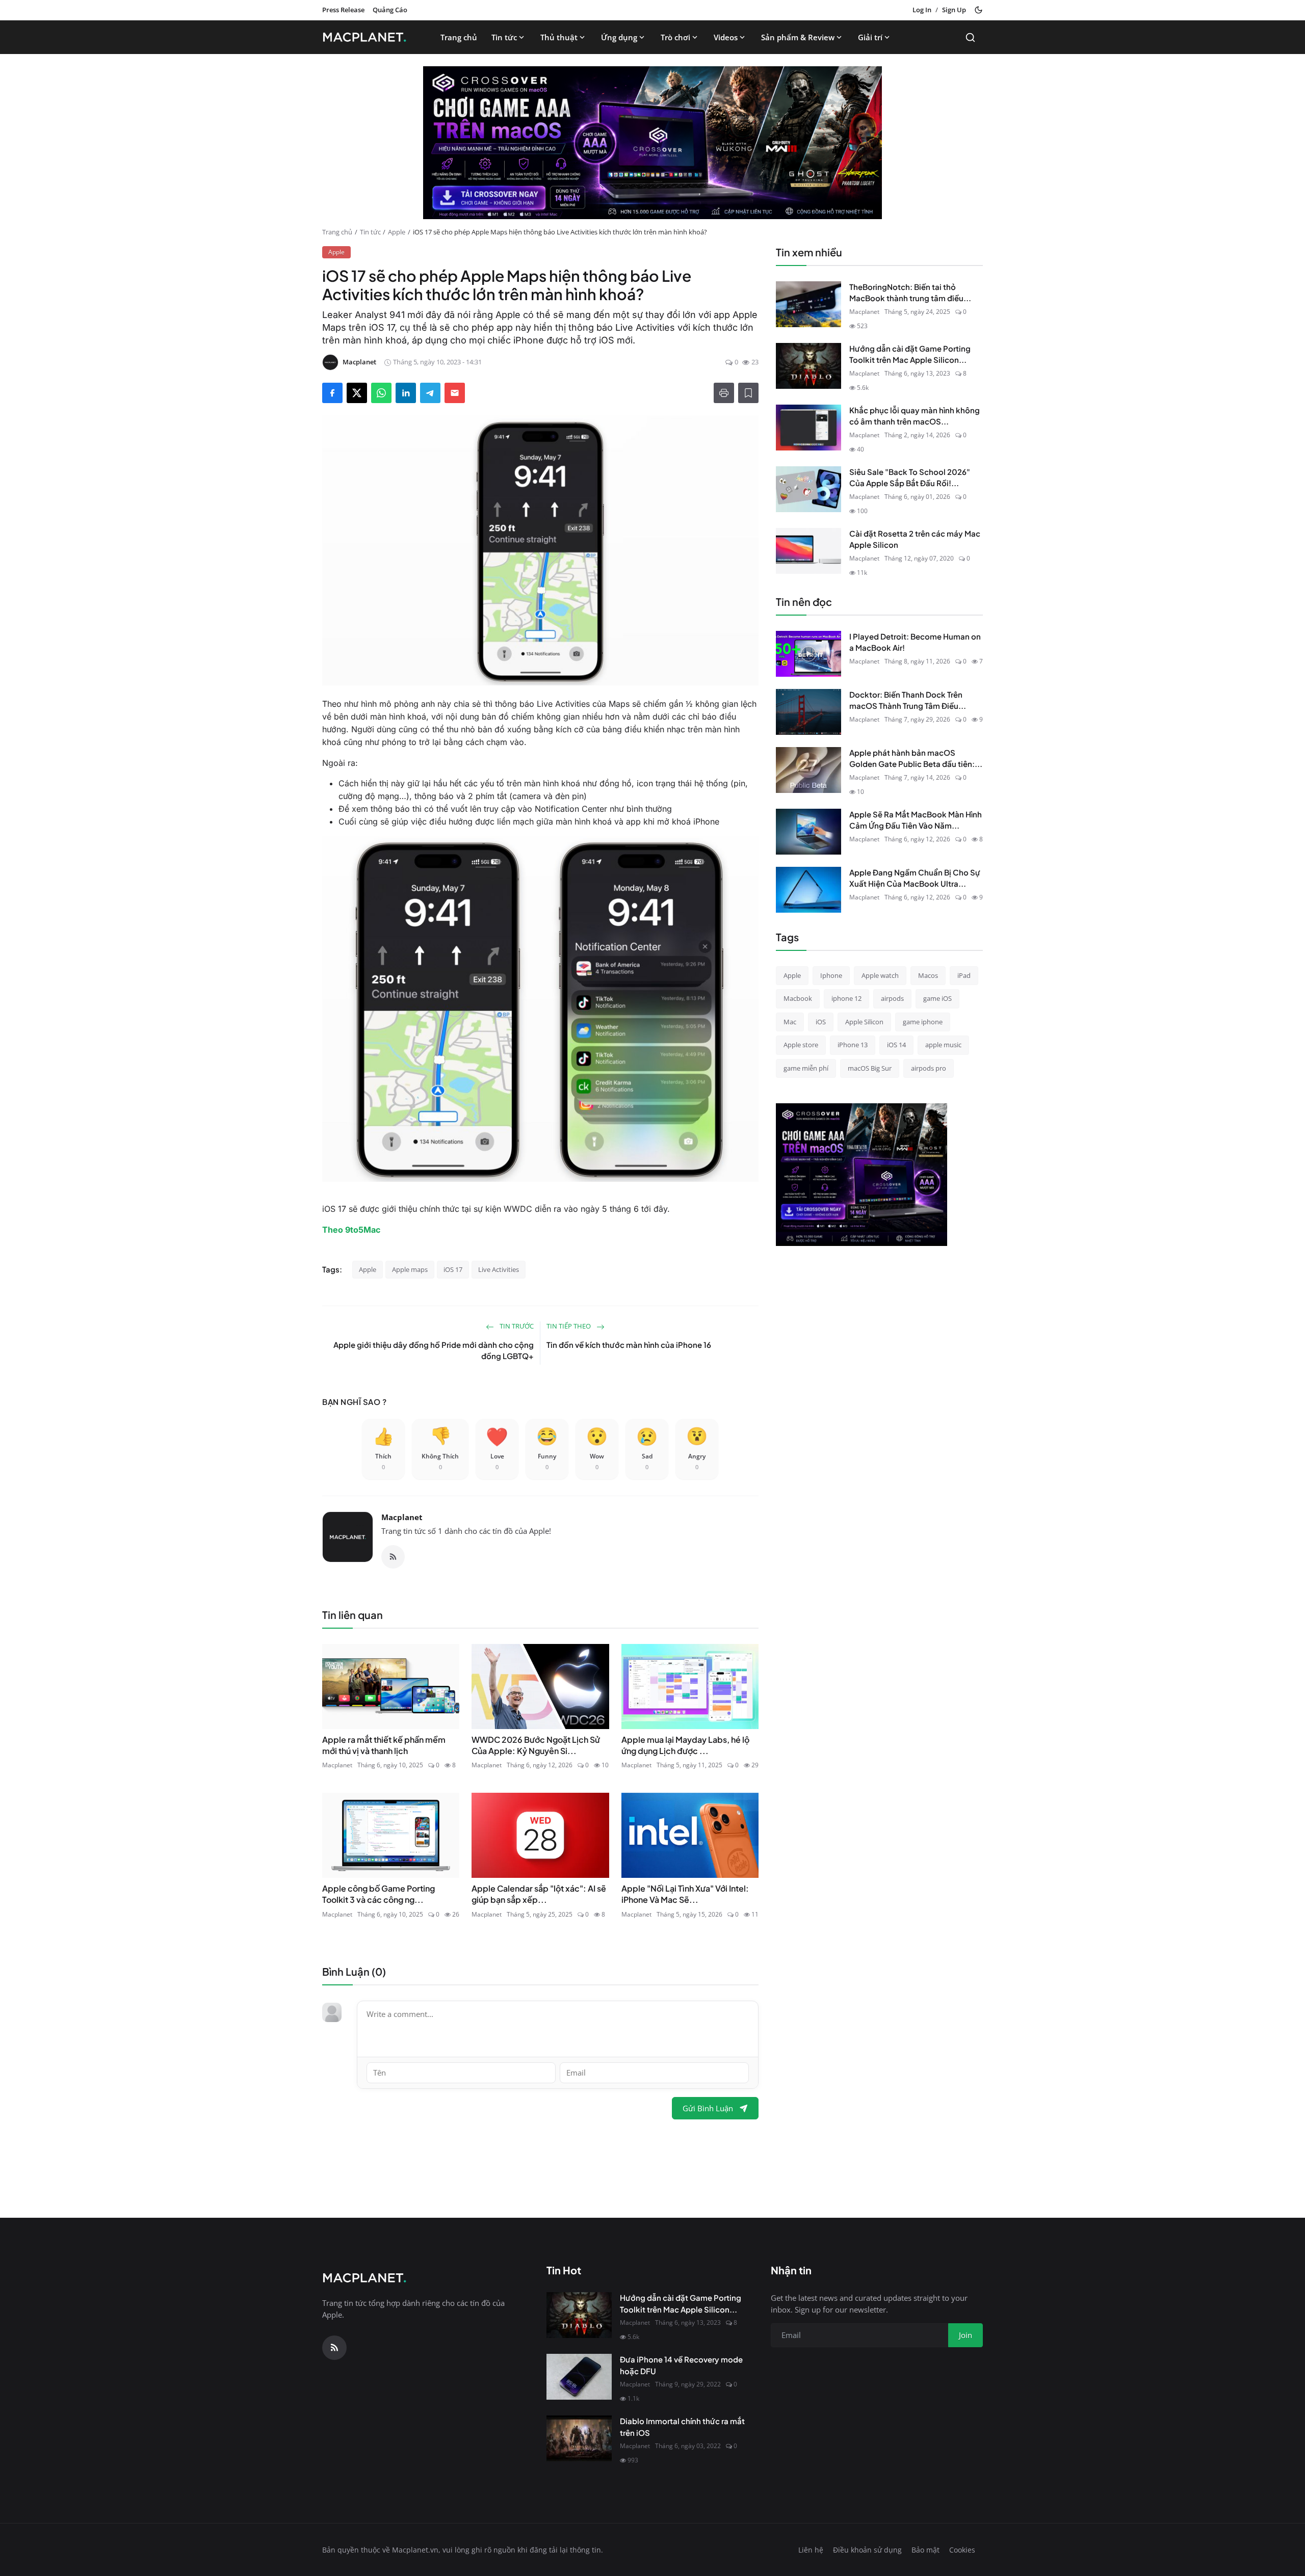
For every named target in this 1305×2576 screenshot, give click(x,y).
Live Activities (499, 1269)
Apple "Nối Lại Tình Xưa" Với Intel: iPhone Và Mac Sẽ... (685, 1894)
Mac (790, 1022)
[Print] (724, 393)
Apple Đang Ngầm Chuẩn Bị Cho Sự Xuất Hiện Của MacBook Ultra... (915, 878)
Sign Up (954, 10)
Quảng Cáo (390, 10)
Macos (928, 975)
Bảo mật (925, 2550)
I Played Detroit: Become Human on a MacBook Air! (915, 642)
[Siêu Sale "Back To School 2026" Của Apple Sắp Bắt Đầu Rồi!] (808, 489)
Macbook (798, 998)
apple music (943, 1045)
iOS (821, 1022)
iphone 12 (846, 998)
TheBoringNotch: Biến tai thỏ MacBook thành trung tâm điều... (910, 293)
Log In (922, 10)
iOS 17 (453, 1269)
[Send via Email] (455, 393)
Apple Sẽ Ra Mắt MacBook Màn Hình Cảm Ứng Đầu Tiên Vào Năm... (916, 820)
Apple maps (410, 1269)
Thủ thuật (559, 37)
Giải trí (870, 37)
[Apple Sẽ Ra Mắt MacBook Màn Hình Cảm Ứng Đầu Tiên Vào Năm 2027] (808, 832)
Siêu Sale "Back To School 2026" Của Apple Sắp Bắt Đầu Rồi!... (910, 477)
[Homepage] (368, 37)
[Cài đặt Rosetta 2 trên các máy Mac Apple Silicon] (808, 551)
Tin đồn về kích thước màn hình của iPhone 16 (629, 1345)
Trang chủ (459, 37)
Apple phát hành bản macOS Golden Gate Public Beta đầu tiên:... (916, 758)
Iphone (831, 975)
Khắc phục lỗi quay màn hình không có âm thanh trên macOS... (915, 416)
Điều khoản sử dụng (867, 2550)
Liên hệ (811, 2550)
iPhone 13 (853, 1045)
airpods (892, 998)
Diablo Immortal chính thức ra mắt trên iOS (682, 2427)
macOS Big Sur (870, 1068)
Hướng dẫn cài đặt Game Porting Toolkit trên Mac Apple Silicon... (910, 354)
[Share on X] (357, 393)
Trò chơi (675, 37)
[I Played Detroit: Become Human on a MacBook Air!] (808, 654)
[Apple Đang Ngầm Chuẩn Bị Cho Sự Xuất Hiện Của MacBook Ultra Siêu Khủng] (808, 890)
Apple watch (880, 975)
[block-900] (652, 143)
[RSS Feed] (393, 1557)
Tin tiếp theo (569, 1326)
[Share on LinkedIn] (406, 393)
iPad (964, 975)
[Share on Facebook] (332, 393)
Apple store (801, 1045)
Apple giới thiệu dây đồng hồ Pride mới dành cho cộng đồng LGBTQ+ (434, 1350)
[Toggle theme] (978, 10)
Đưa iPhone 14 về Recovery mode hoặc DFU (681, 2365)
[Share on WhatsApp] (381, 393)
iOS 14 (896, 1045)
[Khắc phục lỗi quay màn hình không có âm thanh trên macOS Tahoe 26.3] (808, 428)
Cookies (962, 2550)
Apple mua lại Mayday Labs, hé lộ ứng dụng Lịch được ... (685, 1745)
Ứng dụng (619, 37)
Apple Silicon (864, 1022)
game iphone (923, 1022)
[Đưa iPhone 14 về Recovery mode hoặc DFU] (579, 2377)
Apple (397, 232)
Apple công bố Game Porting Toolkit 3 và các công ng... (379, 1894)
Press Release (343, 10)
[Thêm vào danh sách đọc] (748, 393)
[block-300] (862, 1175)
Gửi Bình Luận (708, 2108)
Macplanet (402, 1517)
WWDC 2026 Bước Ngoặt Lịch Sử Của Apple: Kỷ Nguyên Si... (536, 1745)
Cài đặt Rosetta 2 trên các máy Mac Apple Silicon (915, 539)
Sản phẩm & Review (798, 37)
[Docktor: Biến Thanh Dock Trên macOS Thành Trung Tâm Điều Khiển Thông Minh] (808, 712)
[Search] (970, 37)
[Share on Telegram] (430, 393)
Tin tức (504, 37)
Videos (726, 37)
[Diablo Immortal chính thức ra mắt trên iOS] (579, 2438)
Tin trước (516, 1326)
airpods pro (929, 1068)
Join (965, 2335)
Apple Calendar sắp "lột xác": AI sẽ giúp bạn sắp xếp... (539, 1894)
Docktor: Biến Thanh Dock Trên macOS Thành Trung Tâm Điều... (908, 700)
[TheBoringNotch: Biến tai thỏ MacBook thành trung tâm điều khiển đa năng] (808, 304)
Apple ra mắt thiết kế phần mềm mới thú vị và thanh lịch (384, 1745)
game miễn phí (806, 1068)
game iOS (937, 998)
